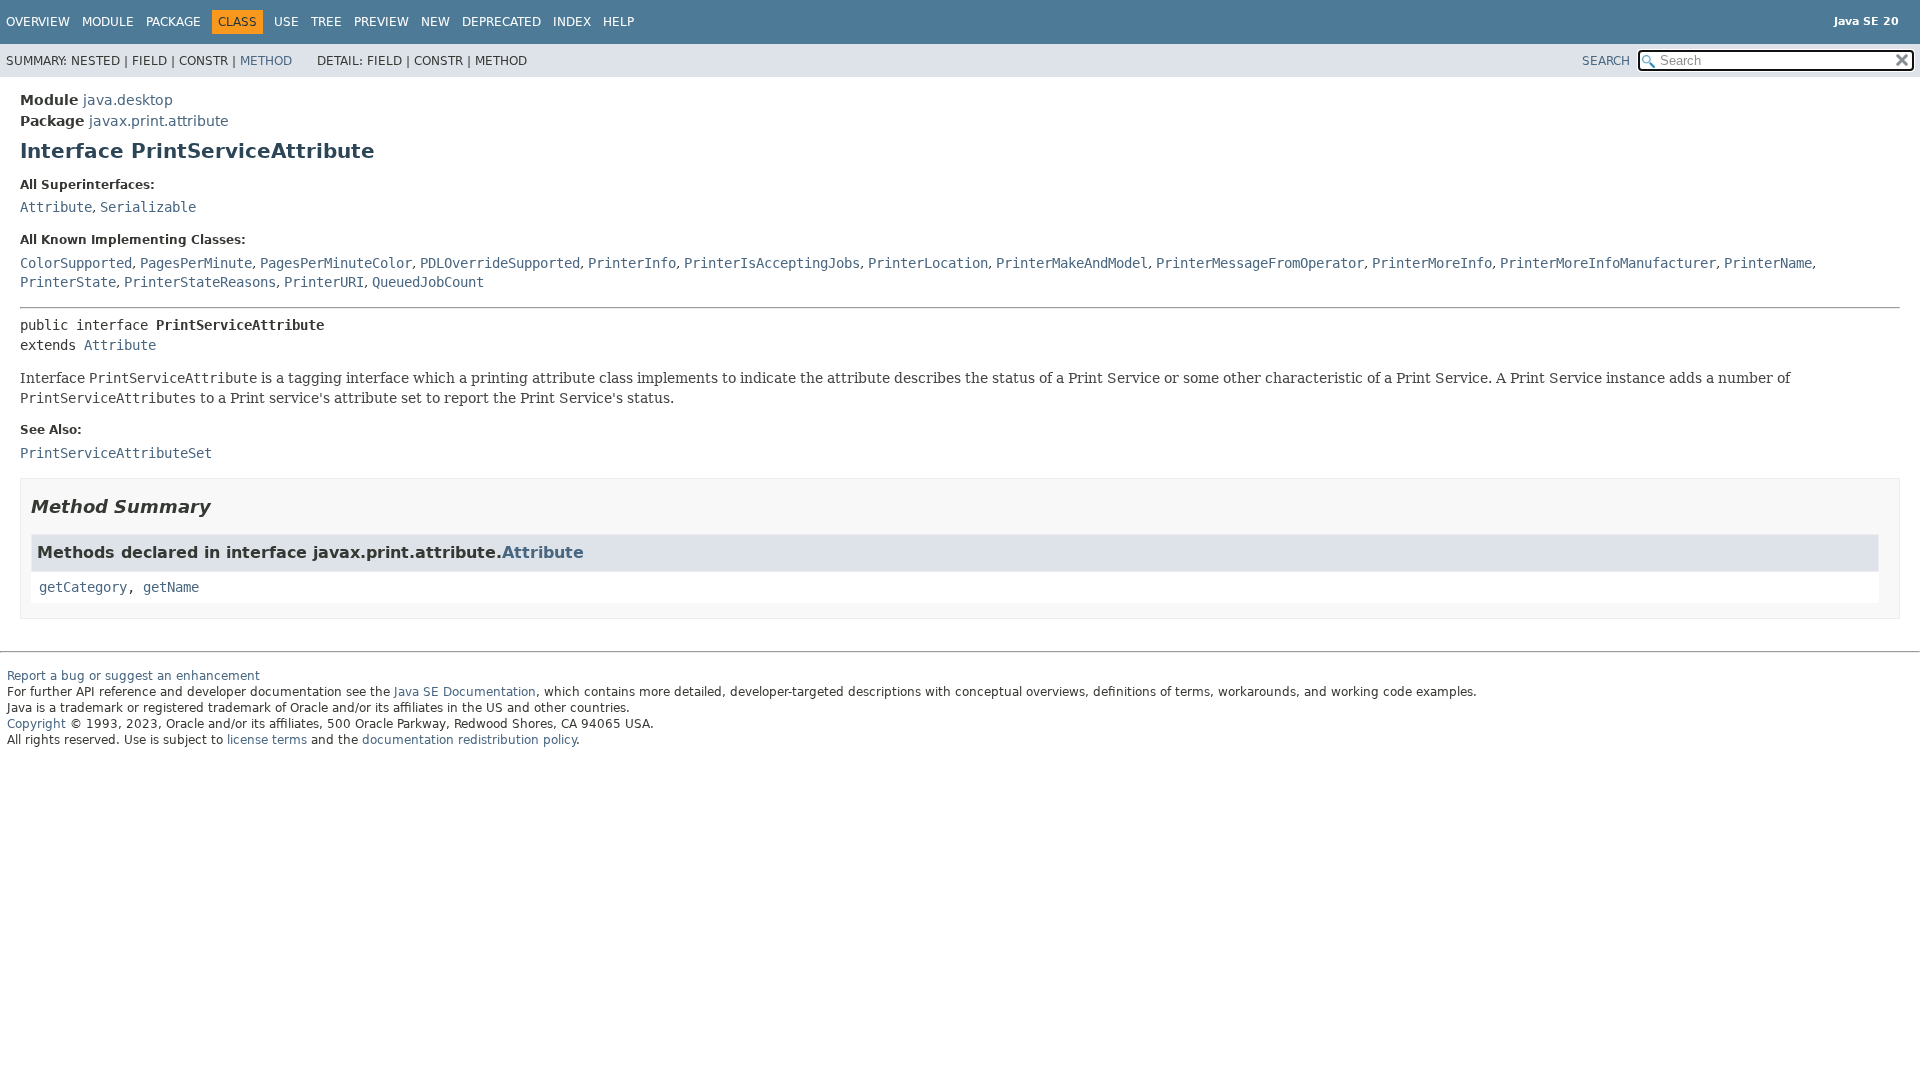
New (435, 22)
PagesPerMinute (196, 263)
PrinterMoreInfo (1432, 263)
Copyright (36, 724)
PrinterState (68, 282)
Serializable (148, 207)
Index (572, 22)
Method (266, 61)
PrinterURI (324, 282)
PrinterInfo (632, 263)
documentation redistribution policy (469, 740)
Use (286, 22)
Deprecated (501, 22)
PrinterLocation (928, 263)
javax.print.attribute (159, 121)
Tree (326, 22)
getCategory (83, 587)
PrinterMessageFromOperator (1260, 263)
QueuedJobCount (428, 282)
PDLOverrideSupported (500, 263)
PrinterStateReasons (200, 282)
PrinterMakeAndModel (1072, 263)
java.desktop (128, 100)
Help (618, 22)
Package (173, 22)
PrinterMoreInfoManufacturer (1608, 263)
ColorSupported (76, 263)
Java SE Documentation (465, 692)
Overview (38, 22)
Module (108, 22)
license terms (267, 740)
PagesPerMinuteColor (336, 263)
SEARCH (1606, 61)
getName (171, 587)
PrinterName (1768, 263)
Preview (381, 22)
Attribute (56, 207)
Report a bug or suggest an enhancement (133, 676)
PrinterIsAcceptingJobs (772, 263)
